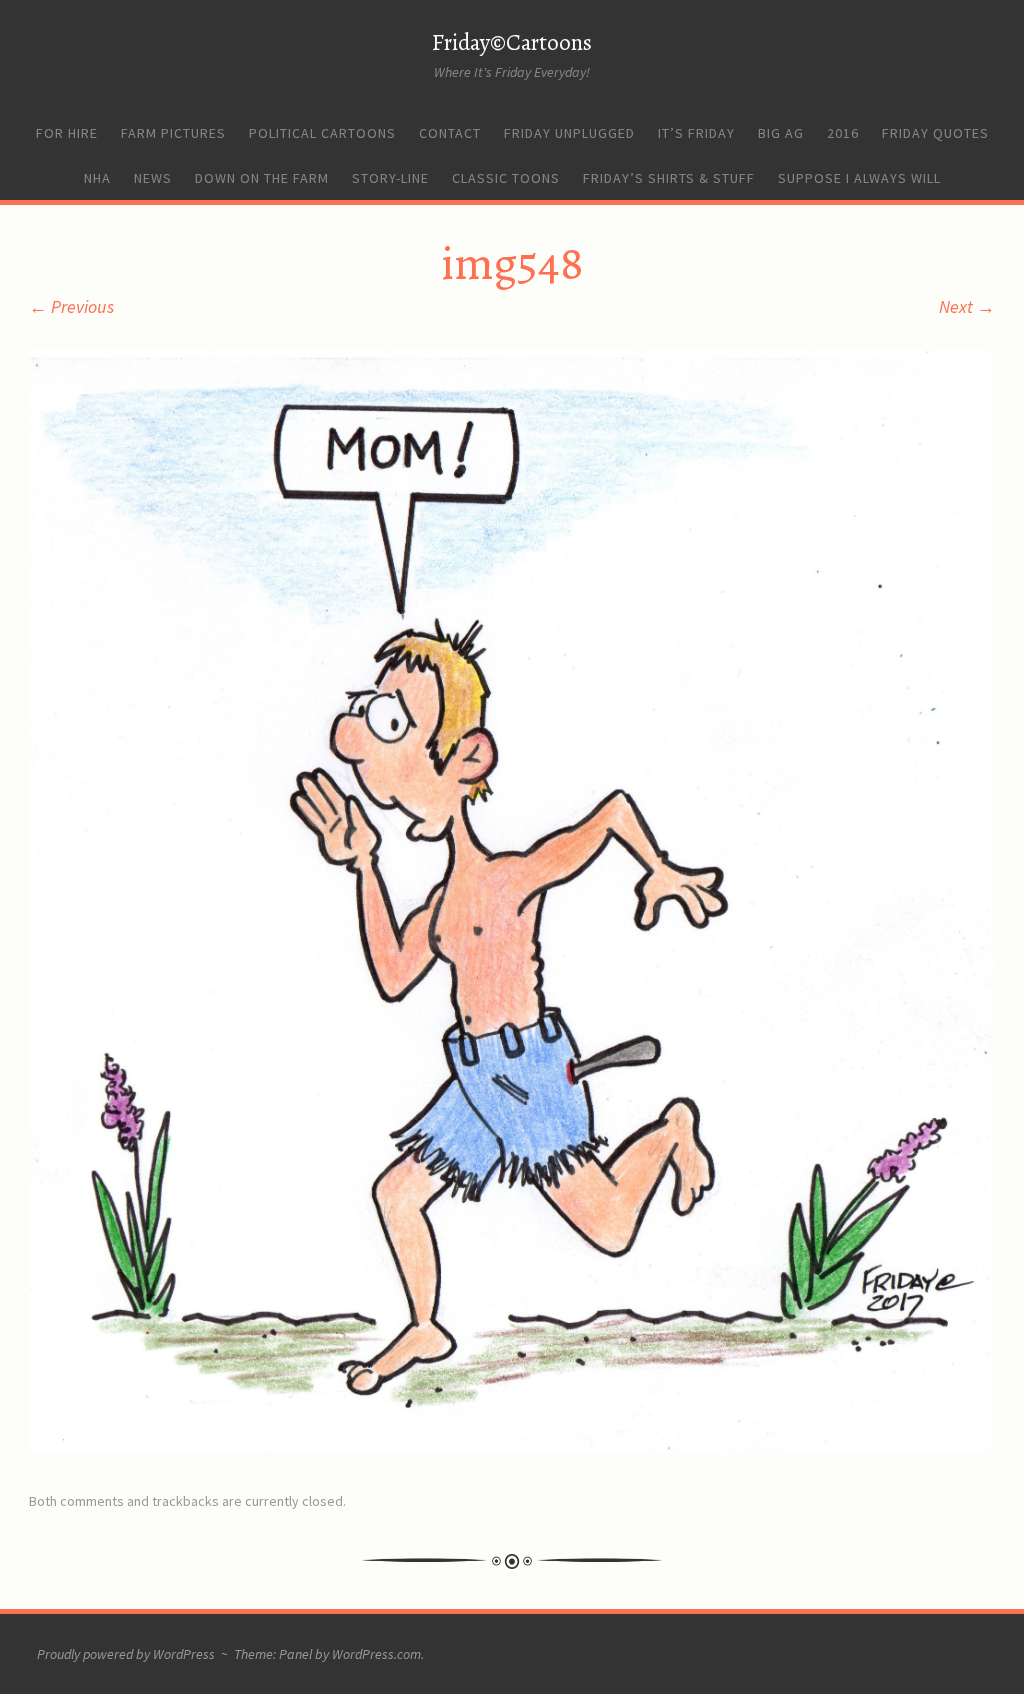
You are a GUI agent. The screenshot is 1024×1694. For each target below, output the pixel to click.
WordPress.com (376, 1654)
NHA (97, 178)
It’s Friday (696, 133)
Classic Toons (506, 178)
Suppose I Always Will (859, 178)
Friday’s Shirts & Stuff (669, 178)
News (153, 178)
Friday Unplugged (569, 133)
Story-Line (390, 178)
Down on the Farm (262, 178)
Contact (450, 133)
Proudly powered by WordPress (126, 1654)
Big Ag (781, 133)
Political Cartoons (322, 133)
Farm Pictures (173, 133)
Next (967, 306)
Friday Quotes (935, 133)
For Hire (67, 133)
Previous (71, 306)
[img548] (512, 1446)
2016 (843, 133)
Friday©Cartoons (512, 42)
